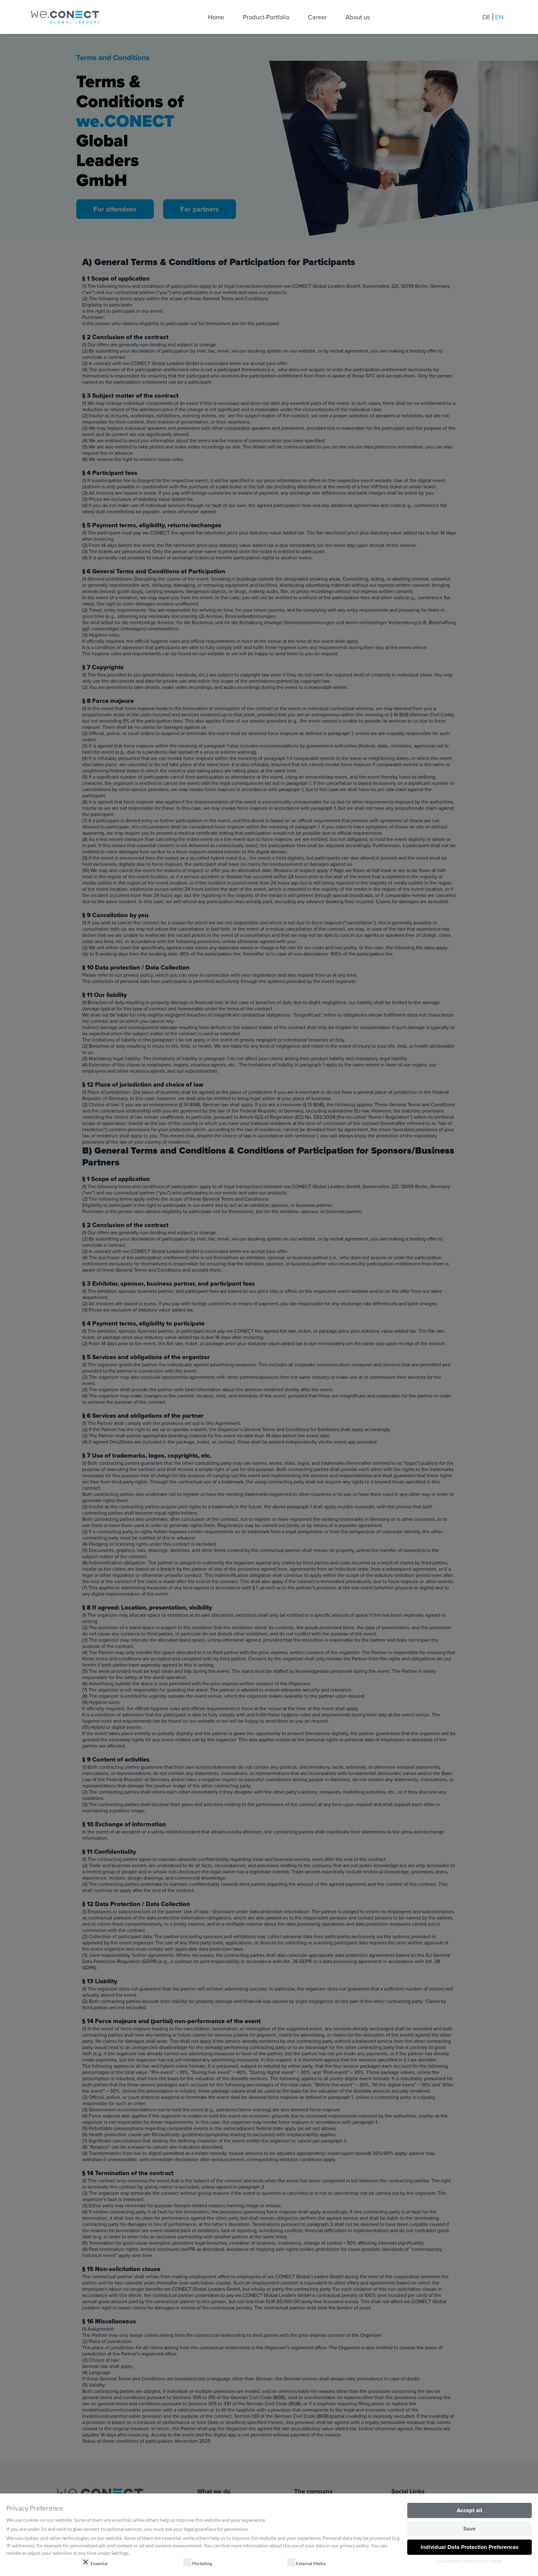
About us (358, 17)
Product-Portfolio (266, 17)
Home (216, 17)
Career (317, 17)
